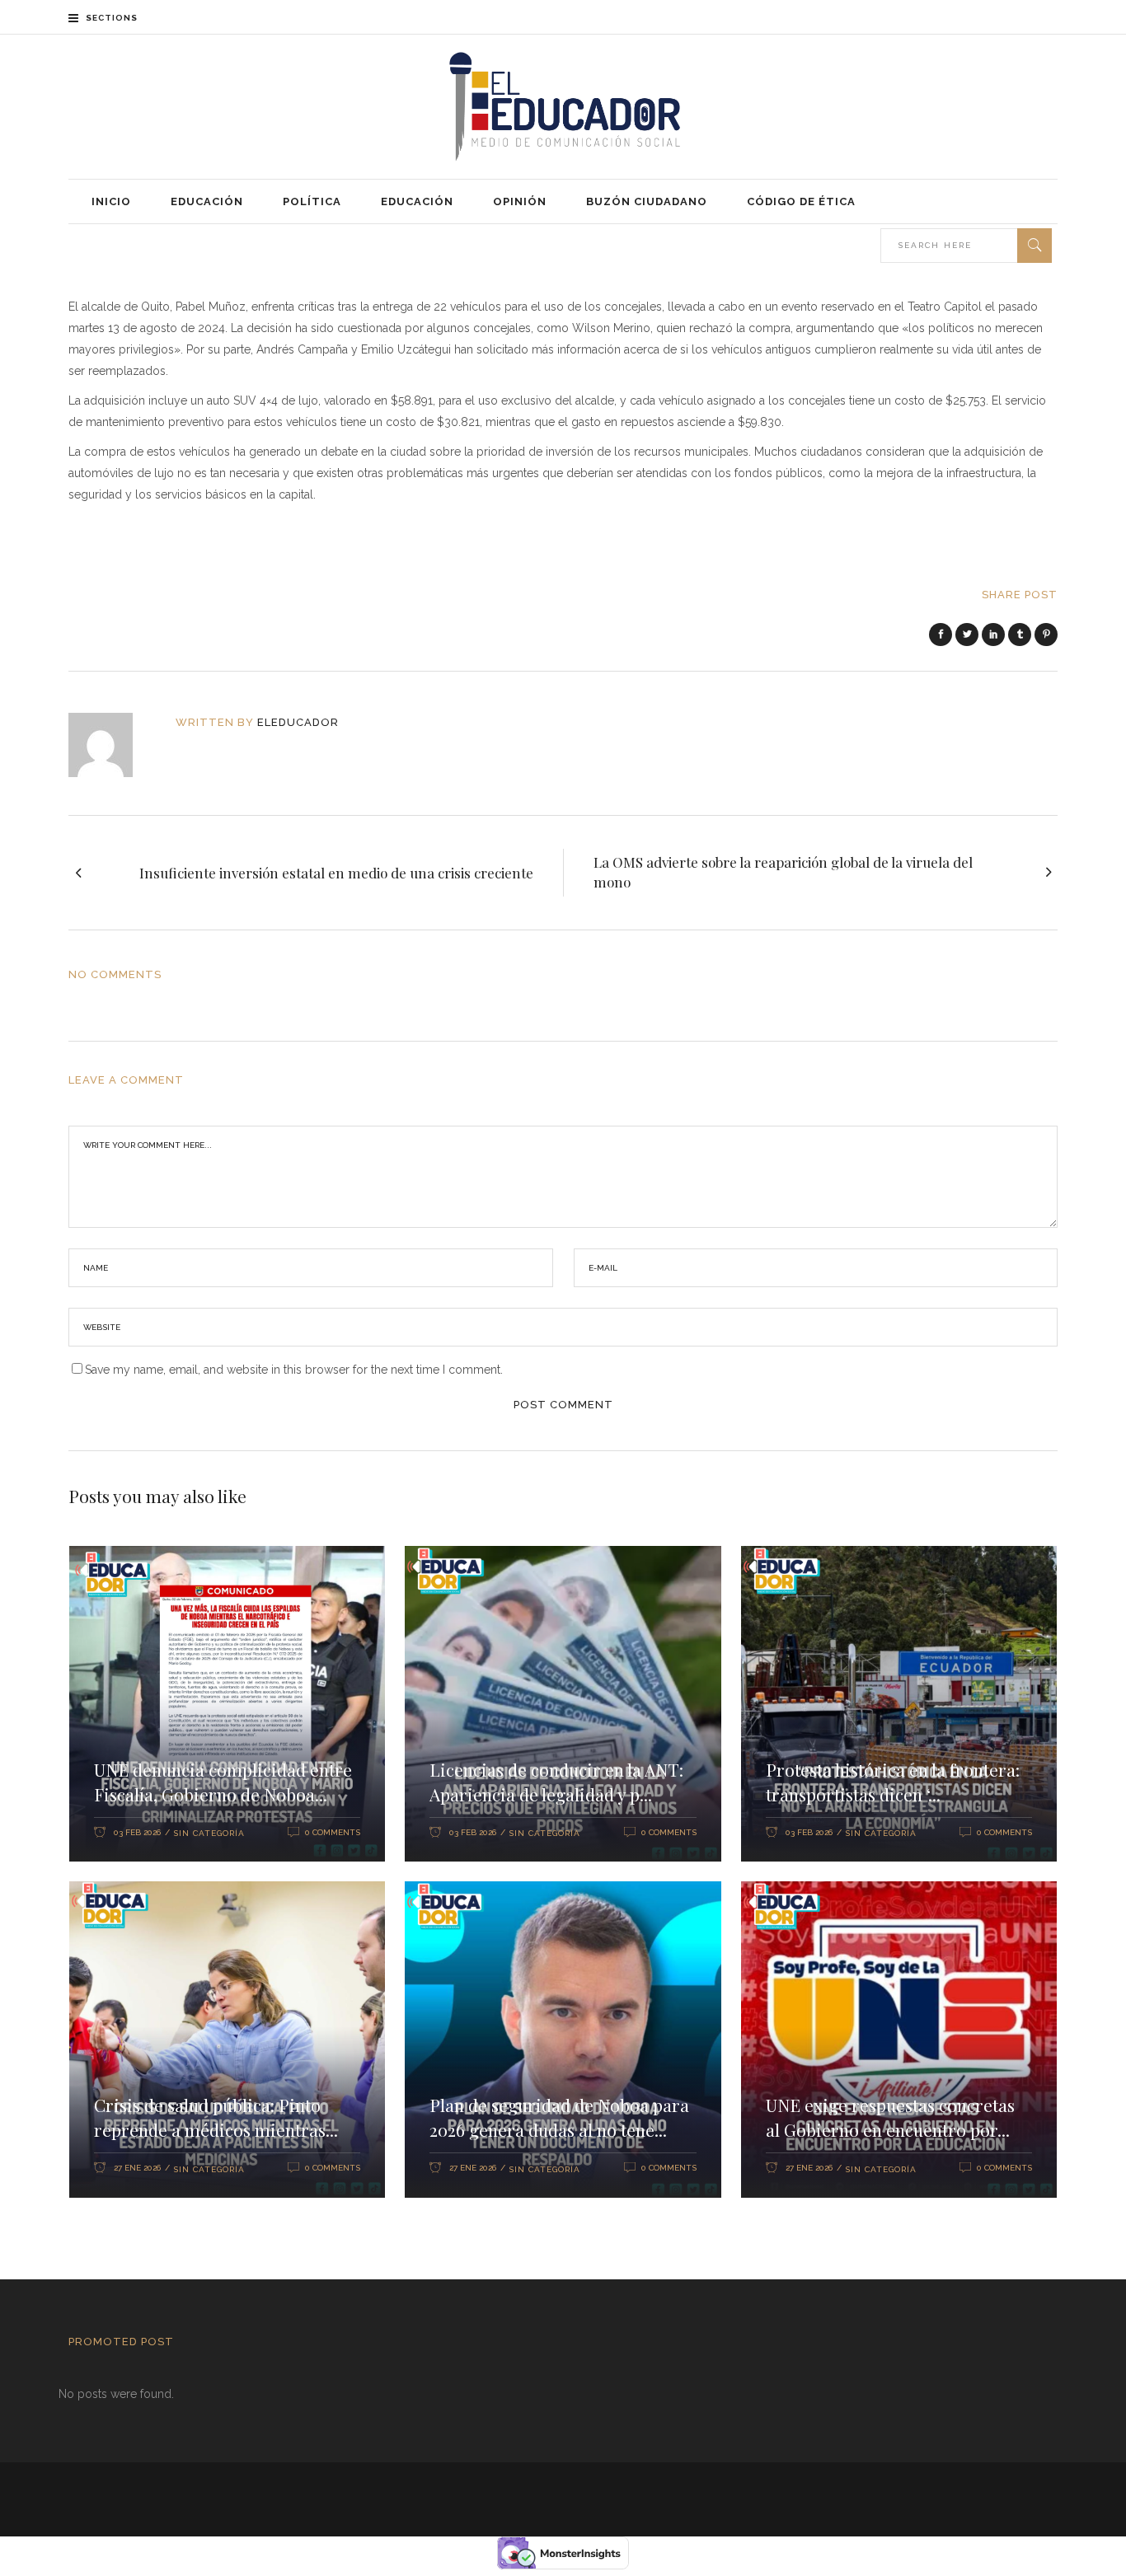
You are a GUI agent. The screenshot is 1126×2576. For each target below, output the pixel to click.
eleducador (298, 722)
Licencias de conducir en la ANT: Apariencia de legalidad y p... (556, 1782)
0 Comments (333, 1832)
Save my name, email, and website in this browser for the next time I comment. (294, 1370)
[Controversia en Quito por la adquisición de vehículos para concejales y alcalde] (112, 745)
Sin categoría (209, 1833)
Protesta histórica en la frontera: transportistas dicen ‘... (893, 1782)
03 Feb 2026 (137, 1832)
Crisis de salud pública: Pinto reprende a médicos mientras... (216, 2117)
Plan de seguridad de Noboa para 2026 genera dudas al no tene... (559, 2117)
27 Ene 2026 (137, 2168)
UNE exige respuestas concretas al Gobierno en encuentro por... (890, 2117)
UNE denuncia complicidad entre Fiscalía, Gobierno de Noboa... (223, 1782)
